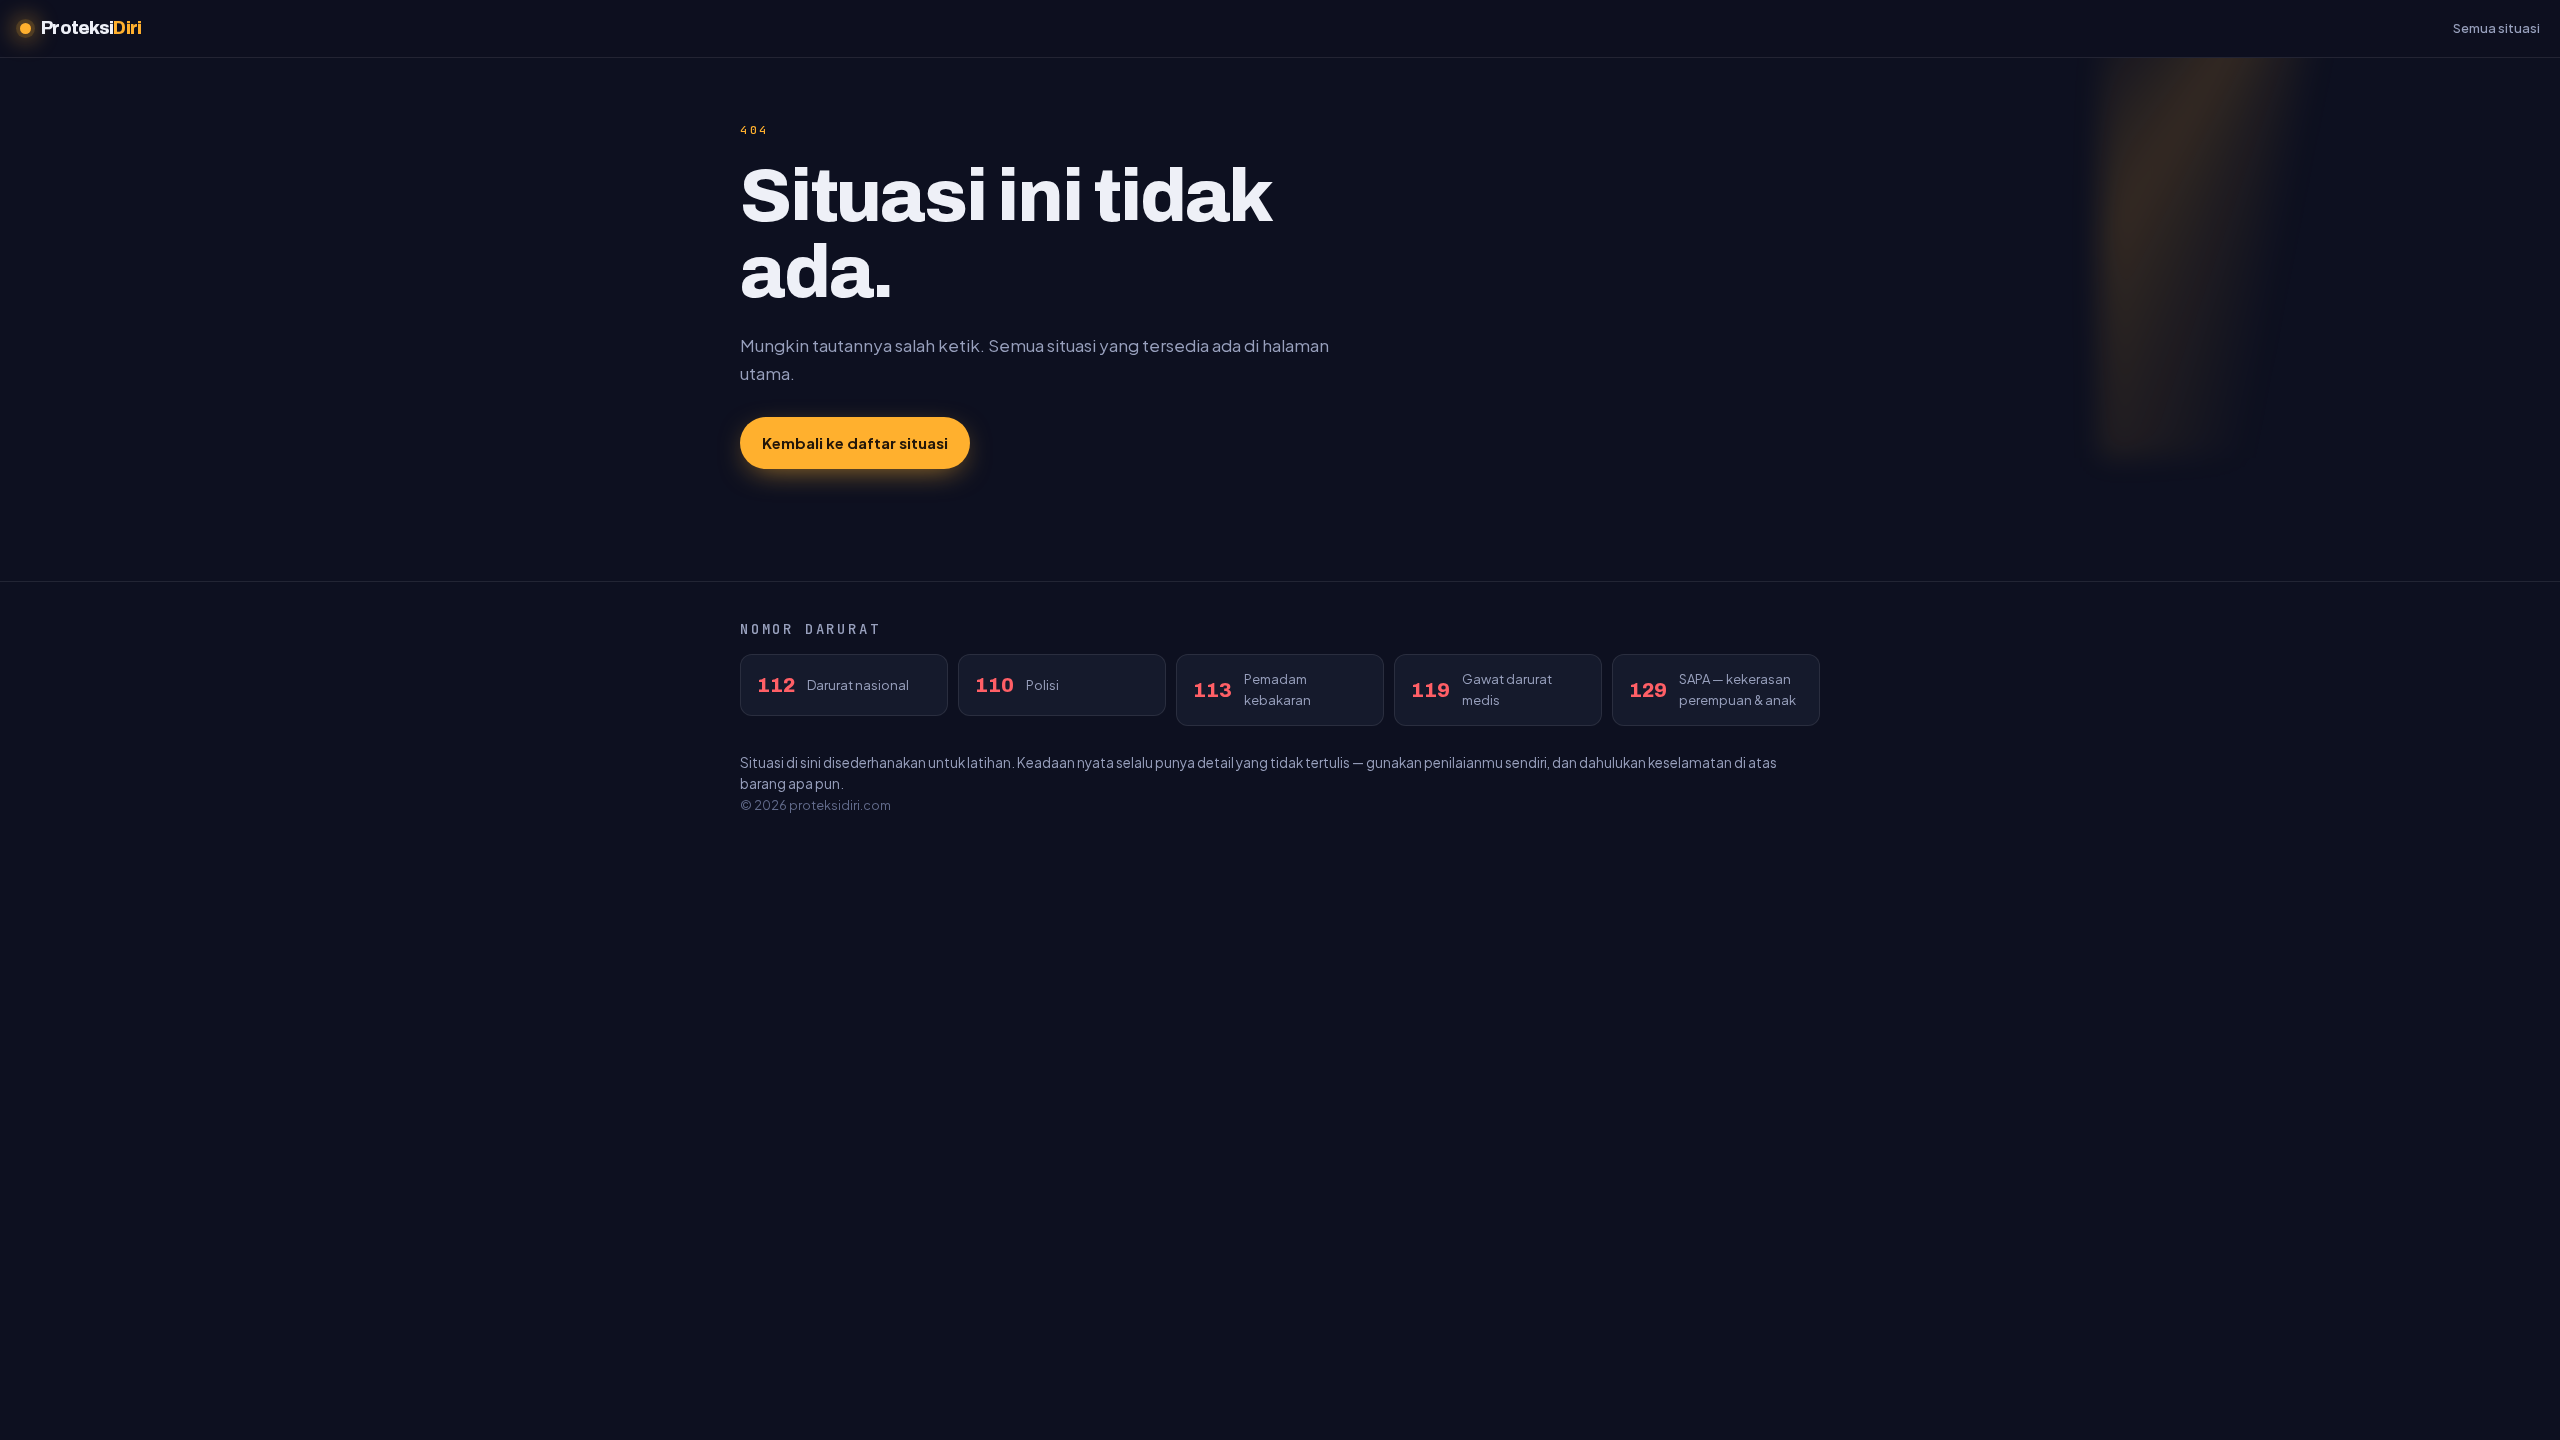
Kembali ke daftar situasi (855, 442)
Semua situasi (2496, 28)
